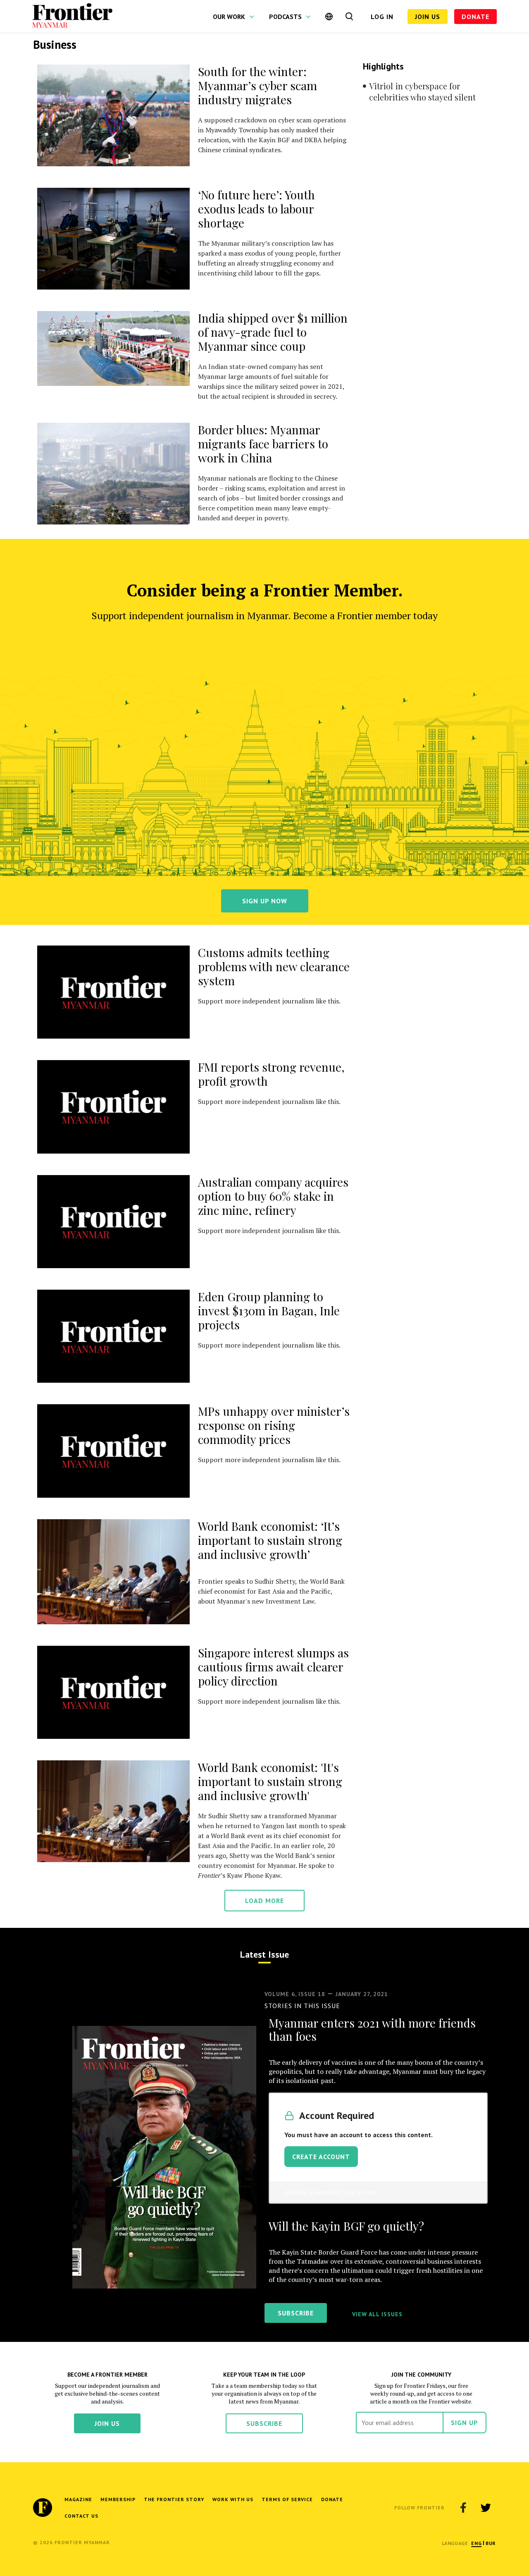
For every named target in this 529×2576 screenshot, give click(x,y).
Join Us (428, 17)
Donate (475, 17)
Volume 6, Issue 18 (295, 1994)
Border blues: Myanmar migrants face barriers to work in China (263, 444)
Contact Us (81, 2516)
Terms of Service (287, 2499)
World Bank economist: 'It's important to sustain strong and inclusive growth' (270, 1781)
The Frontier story (174, 2499)
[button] (476, 2543)
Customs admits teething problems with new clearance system (274, 966)
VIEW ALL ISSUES (377, 2314)
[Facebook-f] (463, 2508)
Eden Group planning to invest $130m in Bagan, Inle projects (269, 1311)
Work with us (233, 2499)
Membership (118, 2499)
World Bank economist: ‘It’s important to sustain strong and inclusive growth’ (270, 1540)
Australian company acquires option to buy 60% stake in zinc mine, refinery (273, 1196)
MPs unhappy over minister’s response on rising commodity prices (274, 1425)
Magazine (78, 2499)
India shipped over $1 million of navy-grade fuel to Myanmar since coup (273, 332)
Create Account (321, 2157)
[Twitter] (486, 2508)
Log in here (360, 2192)
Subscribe (264, 2423)
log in (382, 17)
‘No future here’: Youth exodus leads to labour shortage (256, 209)
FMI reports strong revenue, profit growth (271, 1074)
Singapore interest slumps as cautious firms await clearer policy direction (273, 1667)
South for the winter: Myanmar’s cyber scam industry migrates (257, 85)
